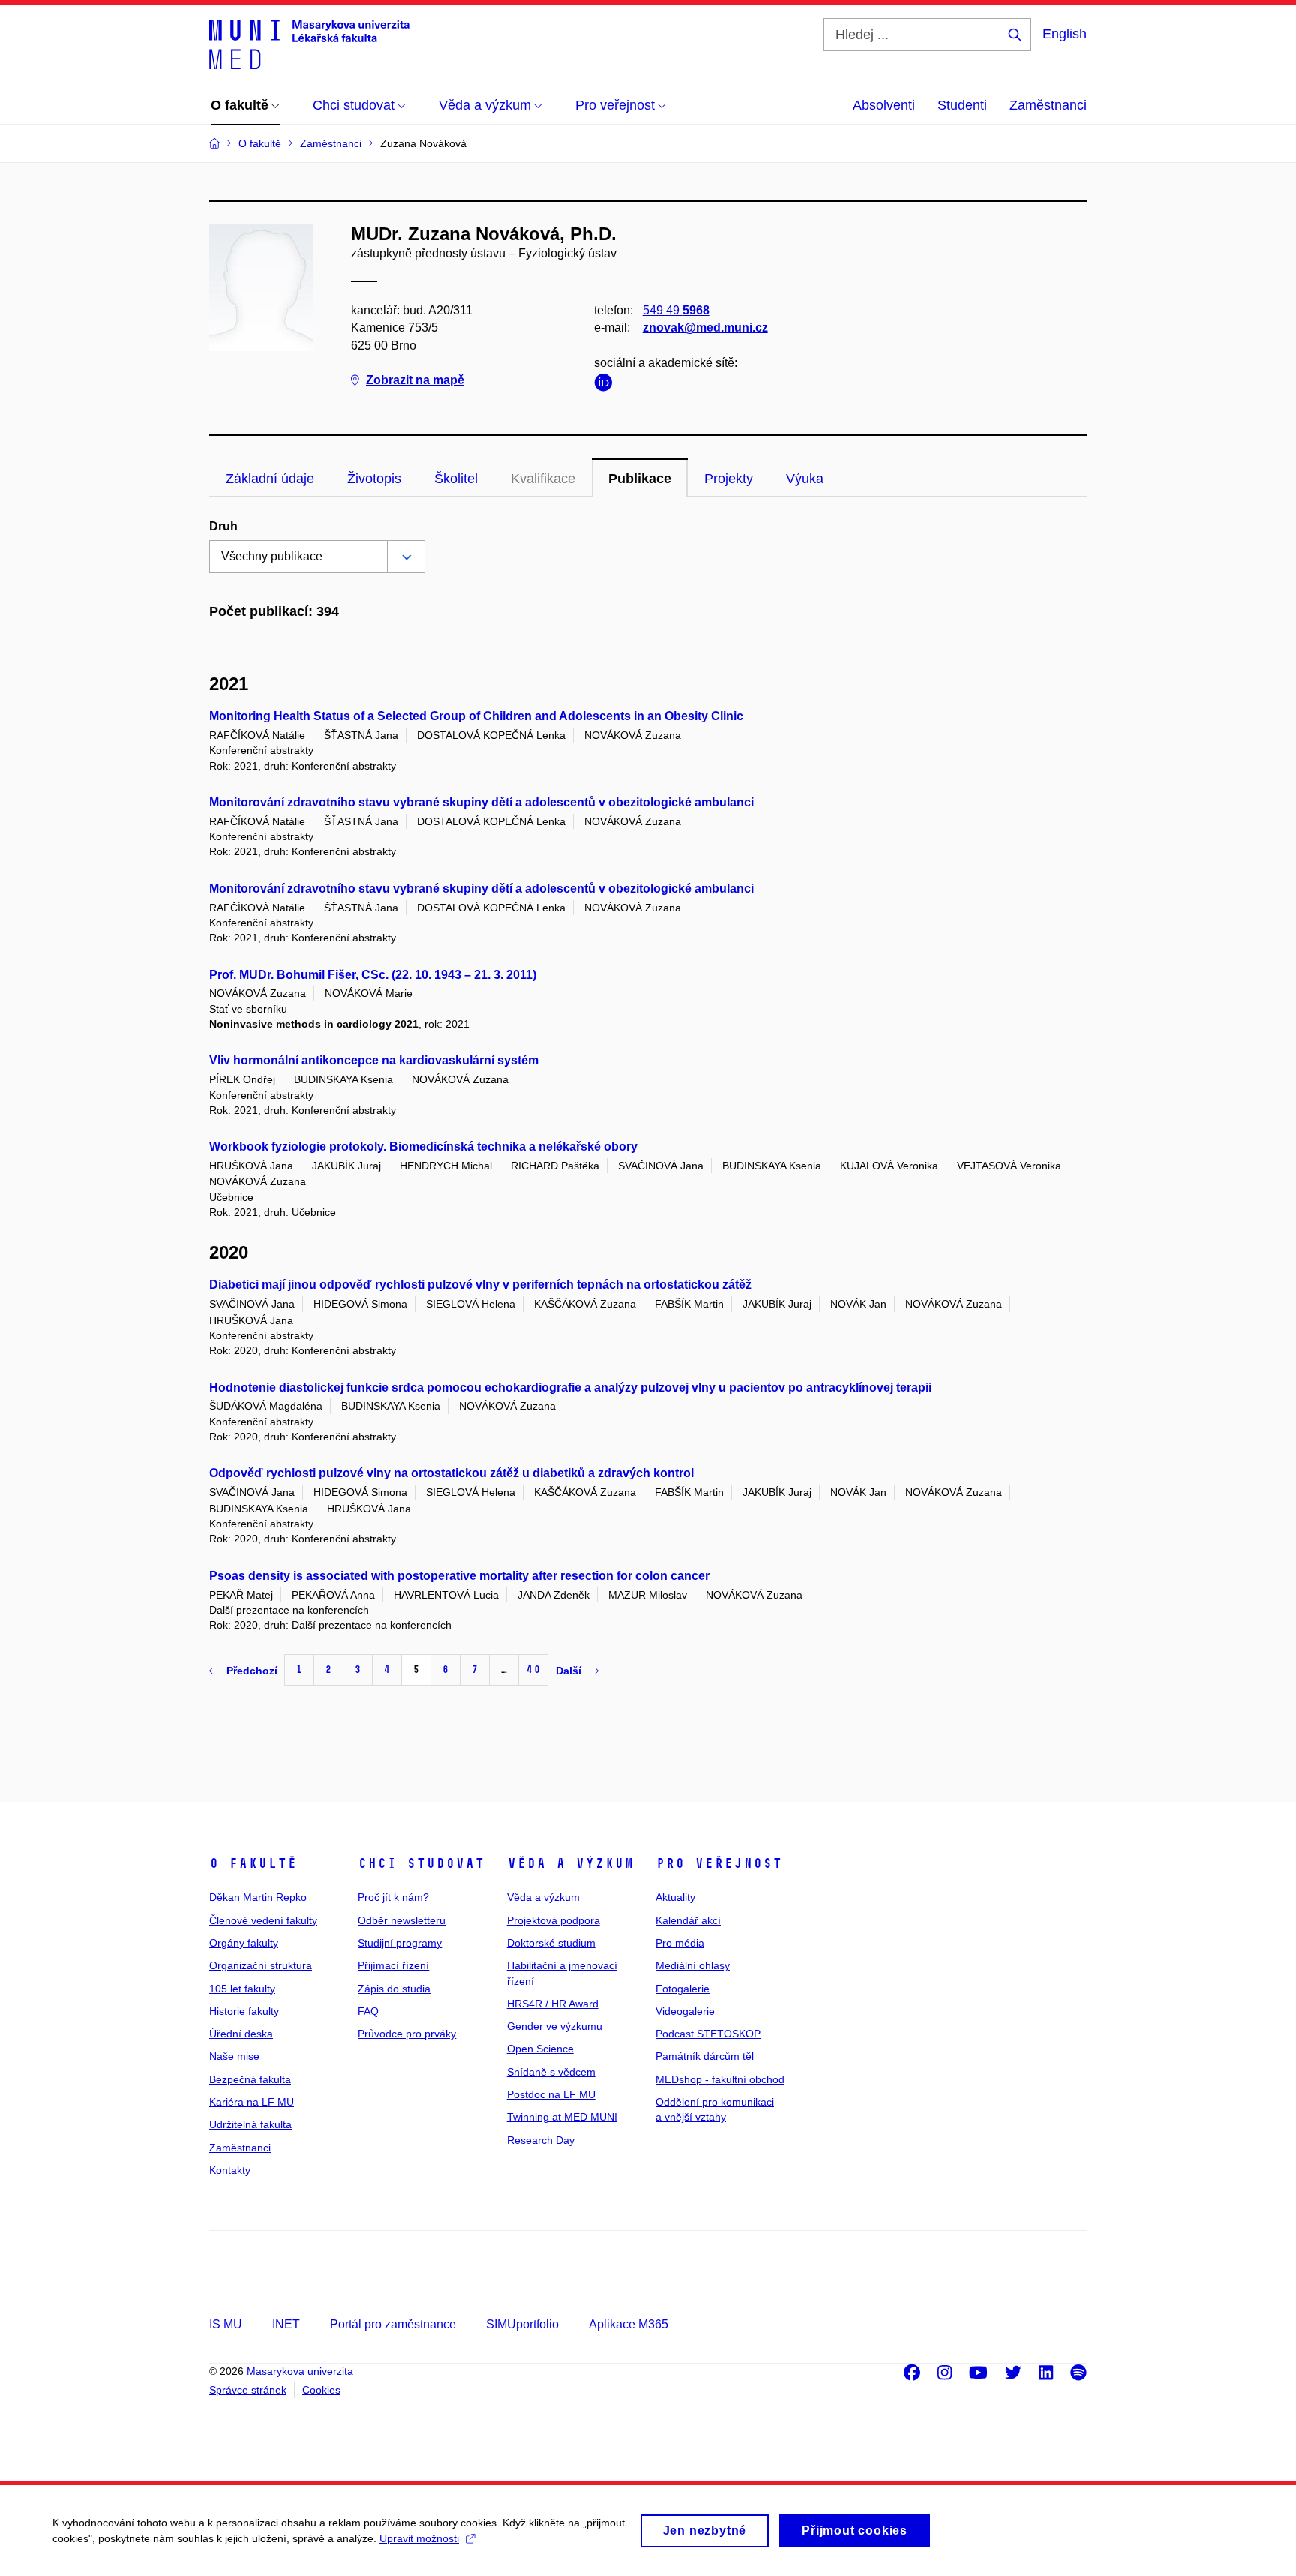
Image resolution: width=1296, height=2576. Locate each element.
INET (286, 2324)
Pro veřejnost (719, 1863)
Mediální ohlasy (693, 1965)
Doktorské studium (551, 1943)
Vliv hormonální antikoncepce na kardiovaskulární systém (374, 1060)
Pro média (680, 1943)
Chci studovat (421, 1863)
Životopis (374, 479)
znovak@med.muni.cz (705, 327)
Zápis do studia (394, 1989)
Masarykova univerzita (300, 2371)
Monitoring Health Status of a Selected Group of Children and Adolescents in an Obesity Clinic (476, 716)
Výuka (805, 479)
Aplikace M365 (628, 2324)
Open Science (540, 2049)
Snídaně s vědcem (551, 2072)
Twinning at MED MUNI (562, 2117)
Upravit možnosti (419, 2538)
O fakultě (253, 1863)
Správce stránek (248, 2390)
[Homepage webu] (309, 44)
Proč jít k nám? (393, 1897)
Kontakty (230, 2170)
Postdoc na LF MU (551, 2094)
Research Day (541, 2140)
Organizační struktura (261, 1965)
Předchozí (252, 1671)
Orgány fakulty (244, 1943)
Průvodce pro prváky (407, 2034)
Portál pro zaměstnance (393, 2324)
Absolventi (884, 105)
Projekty (729, 479)
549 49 (676, 310)
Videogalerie (685, 2011)
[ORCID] (607, 385)
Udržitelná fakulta (250, 2124)
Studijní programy (400, 1943)
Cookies (321, 2390)
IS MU (226, 2324)
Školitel (456, 479)
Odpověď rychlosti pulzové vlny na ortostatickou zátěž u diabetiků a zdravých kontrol (451, 1473)
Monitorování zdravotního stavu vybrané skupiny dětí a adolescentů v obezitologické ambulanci (481, 802)
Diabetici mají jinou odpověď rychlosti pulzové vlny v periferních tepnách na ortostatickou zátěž (480, 1285)
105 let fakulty (242, 1989)
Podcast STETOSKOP (708, 2034)
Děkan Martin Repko (258, 1897)
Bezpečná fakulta (250, 2079)
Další (568, 1671)
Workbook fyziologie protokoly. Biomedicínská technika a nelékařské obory (423, 1147)
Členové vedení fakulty (263, 1920)
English (1065, 34)
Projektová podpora (553, 1920)
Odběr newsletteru (402, 1920)
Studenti (962, 105)
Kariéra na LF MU (252, 2102)
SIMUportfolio (522, 2324)
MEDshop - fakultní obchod (720, 2079)
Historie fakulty (244, 2011)
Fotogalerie (682, 1989)
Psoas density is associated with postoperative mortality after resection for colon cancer (459, 1576)
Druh (223, 526)
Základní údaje (270, 479)
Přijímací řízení (393, 1965)
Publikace (640, 479)
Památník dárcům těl (705, 2056)
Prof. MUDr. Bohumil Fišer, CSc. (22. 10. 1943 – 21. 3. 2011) (373, 975)
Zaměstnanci (1048, 105)
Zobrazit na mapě (415, 380)
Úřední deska (241, 2034)
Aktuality (675, 1897)
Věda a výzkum (570, 1863)
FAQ (368, 2011)
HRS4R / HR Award (553, 2004)
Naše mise (234, 2056)
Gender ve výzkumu (555, 2026)
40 (533, 1669)
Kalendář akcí (688, 1920)
